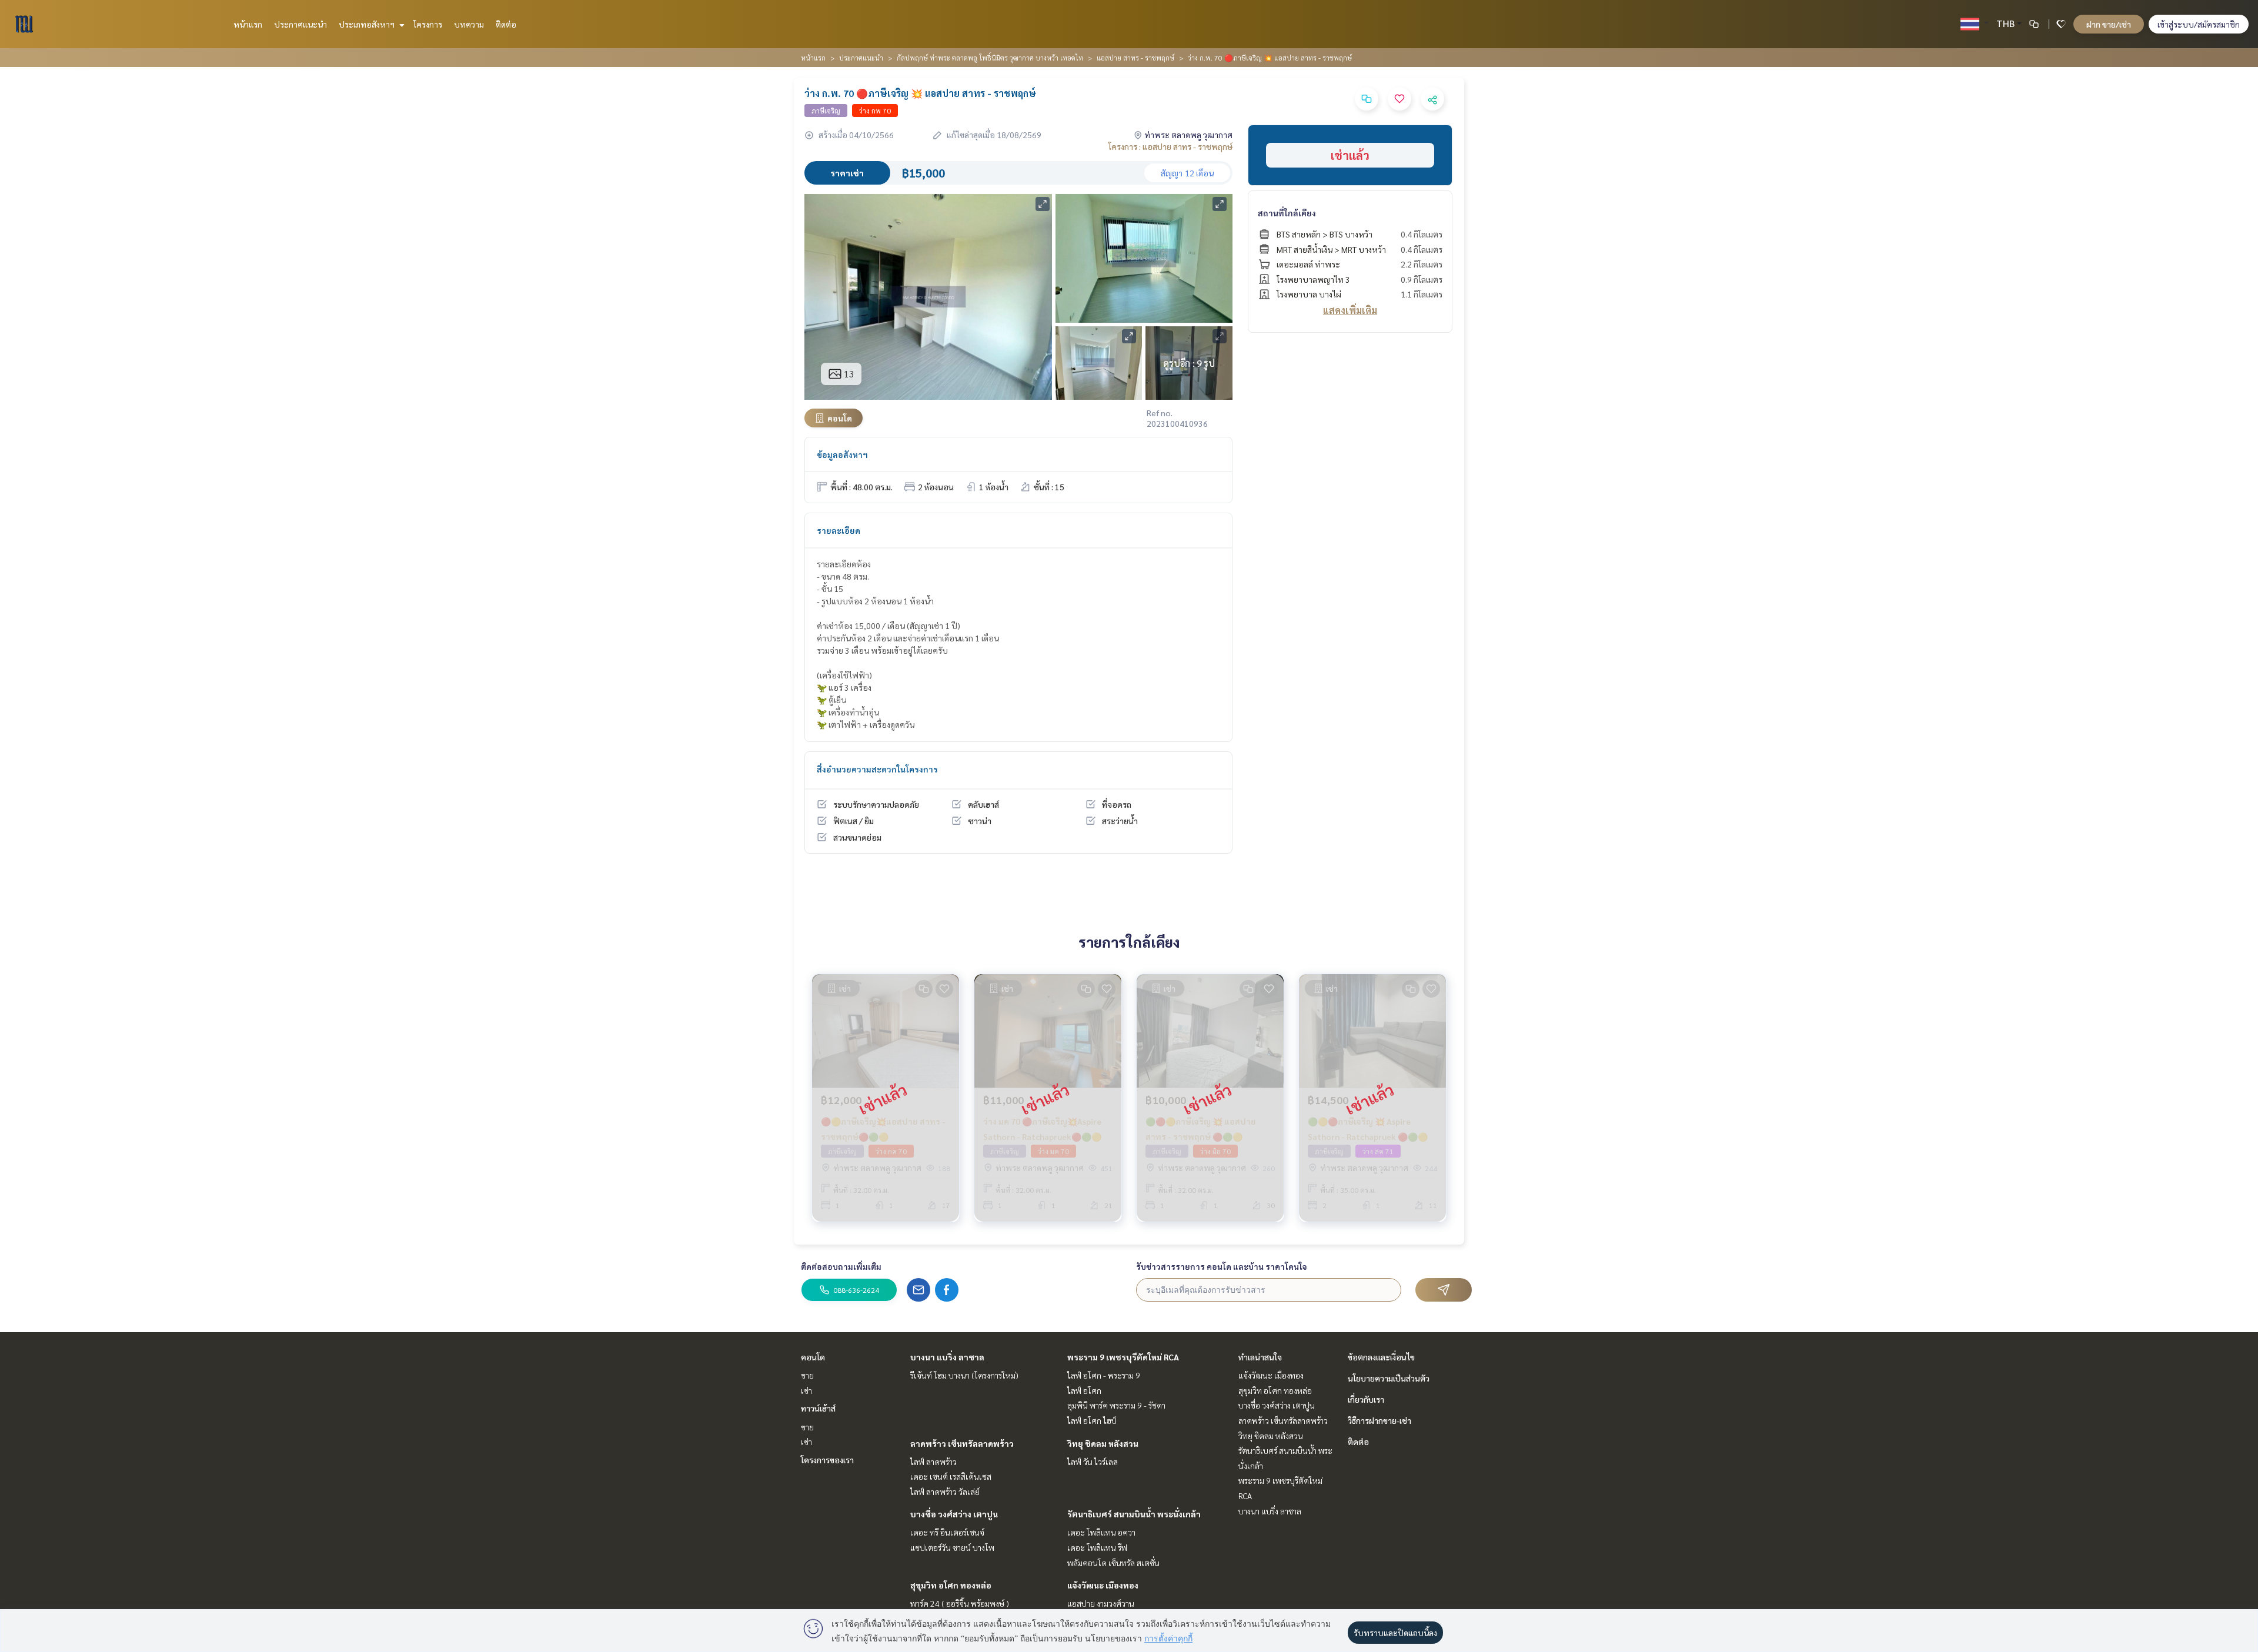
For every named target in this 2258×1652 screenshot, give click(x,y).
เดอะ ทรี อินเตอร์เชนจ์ (947, 1532)
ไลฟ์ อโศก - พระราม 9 (1104, 1375)
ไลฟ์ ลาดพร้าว (933, 1462)
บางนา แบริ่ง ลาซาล (947, 1357)
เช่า (806, 1390)
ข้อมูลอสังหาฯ (842, 454)
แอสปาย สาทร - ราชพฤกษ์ (1135, 58)
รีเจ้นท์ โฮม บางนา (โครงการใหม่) (964, 1375)
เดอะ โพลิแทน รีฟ (1097, 1547)
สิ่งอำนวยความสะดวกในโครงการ (877, 769)
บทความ (469, 24)
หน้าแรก (248, 24)
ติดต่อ (506, 24)
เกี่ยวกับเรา (1366, 1399)
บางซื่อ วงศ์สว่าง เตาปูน (954, 1514)
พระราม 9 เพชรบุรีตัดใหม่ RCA (1123, 1357)
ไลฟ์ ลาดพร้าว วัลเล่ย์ (945, 1492)
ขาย (807, 1375)
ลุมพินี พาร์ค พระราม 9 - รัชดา (1116, 1405)
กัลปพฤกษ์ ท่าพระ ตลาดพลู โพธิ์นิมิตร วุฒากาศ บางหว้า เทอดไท (990, 58)
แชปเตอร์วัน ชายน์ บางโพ (952, 1547)
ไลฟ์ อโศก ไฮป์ (1092, 1420)
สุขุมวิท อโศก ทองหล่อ (951, 1585)
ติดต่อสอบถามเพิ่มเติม (841, 1266)
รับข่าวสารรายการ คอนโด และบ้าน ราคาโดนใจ (1222, 1266)
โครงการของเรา (827, 1460)
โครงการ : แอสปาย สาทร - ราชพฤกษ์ (1170, 146)
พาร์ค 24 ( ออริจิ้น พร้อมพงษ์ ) (960, 1603)
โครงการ (428, 24)
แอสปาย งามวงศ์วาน (1101, 1603)
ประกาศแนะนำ (300, 24)
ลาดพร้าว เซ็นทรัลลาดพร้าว (962, 1443)
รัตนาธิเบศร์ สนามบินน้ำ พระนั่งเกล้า (1134, 1514)
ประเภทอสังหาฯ (368, 24)
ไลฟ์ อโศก (1084, 1390)
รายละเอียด (839, 530)
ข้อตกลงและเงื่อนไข (1381, 1357)
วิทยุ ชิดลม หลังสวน (1103, 1443)
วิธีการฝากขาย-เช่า (1379, 1420)
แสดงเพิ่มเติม (1350, 310)
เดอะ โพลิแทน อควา (1101, 1532)
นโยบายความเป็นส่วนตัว (1389, 1378)
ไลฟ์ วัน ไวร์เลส (1093, 1462)
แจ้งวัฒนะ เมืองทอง (1103, 1585)
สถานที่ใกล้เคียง (1287, 213)
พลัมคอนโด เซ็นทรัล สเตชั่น (1113, 1563)
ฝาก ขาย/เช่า (2109, 24)
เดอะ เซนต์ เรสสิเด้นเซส (951, 1476)
